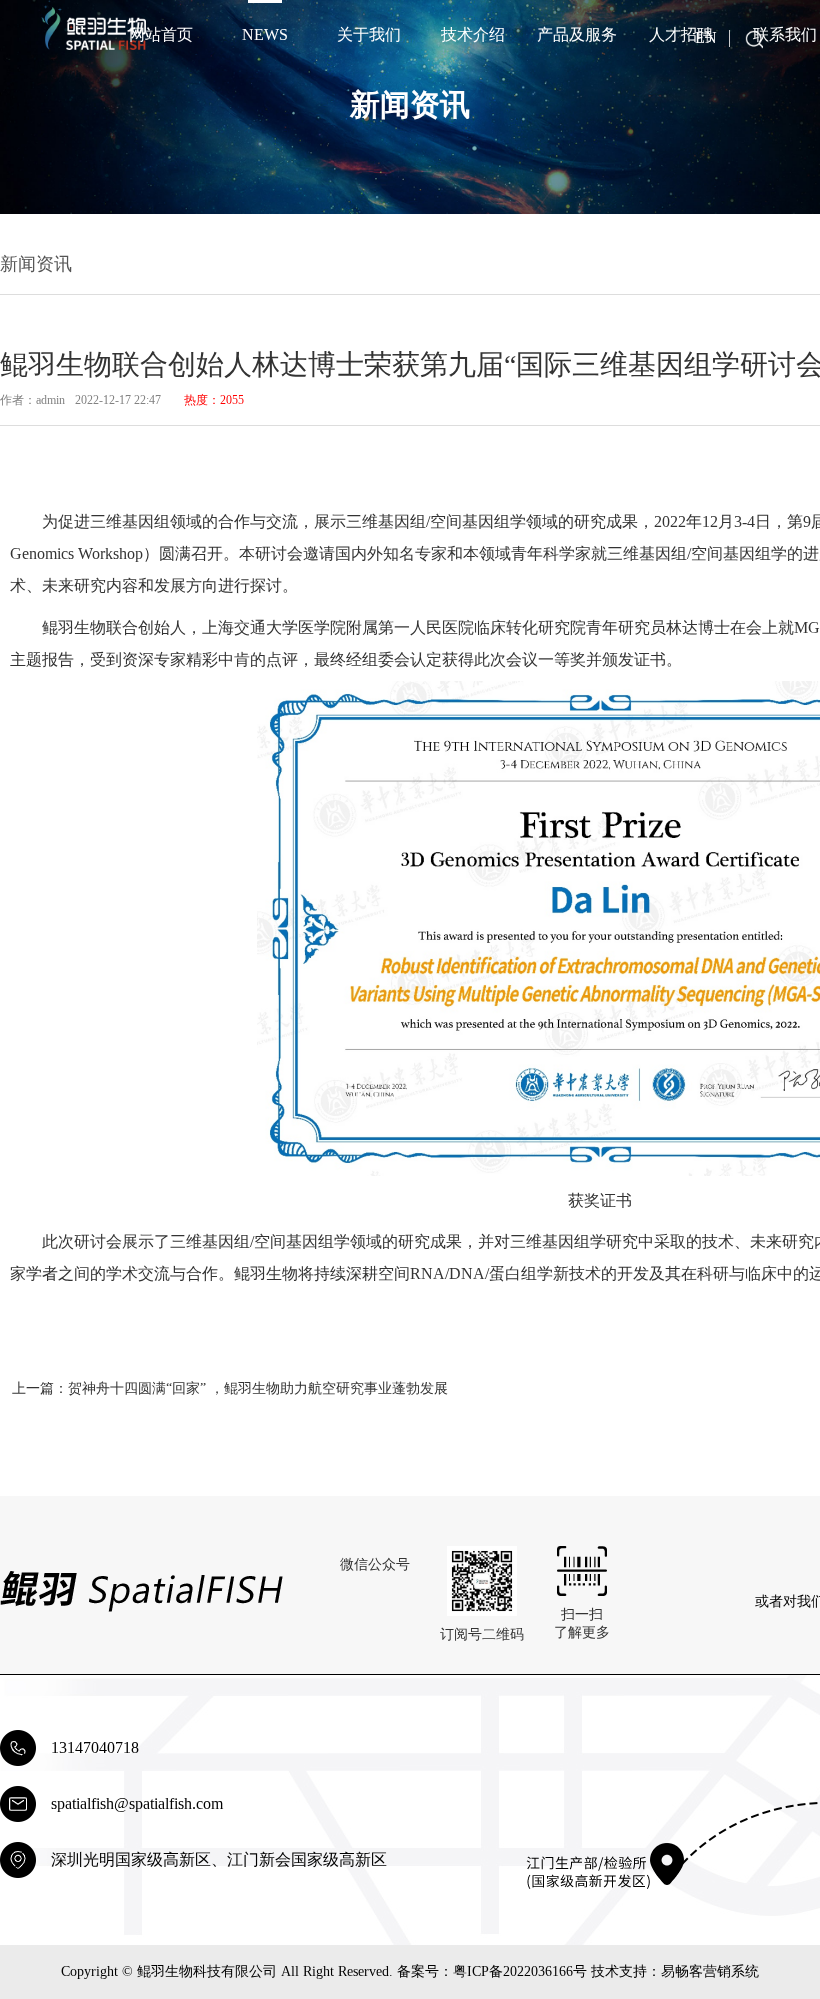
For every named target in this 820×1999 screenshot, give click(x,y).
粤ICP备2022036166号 (520, 1971)
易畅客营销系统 (710, 1971)
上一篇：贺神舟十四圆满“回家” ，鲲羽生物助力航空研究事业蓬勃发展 (230, 1388)
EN (706, 37)
